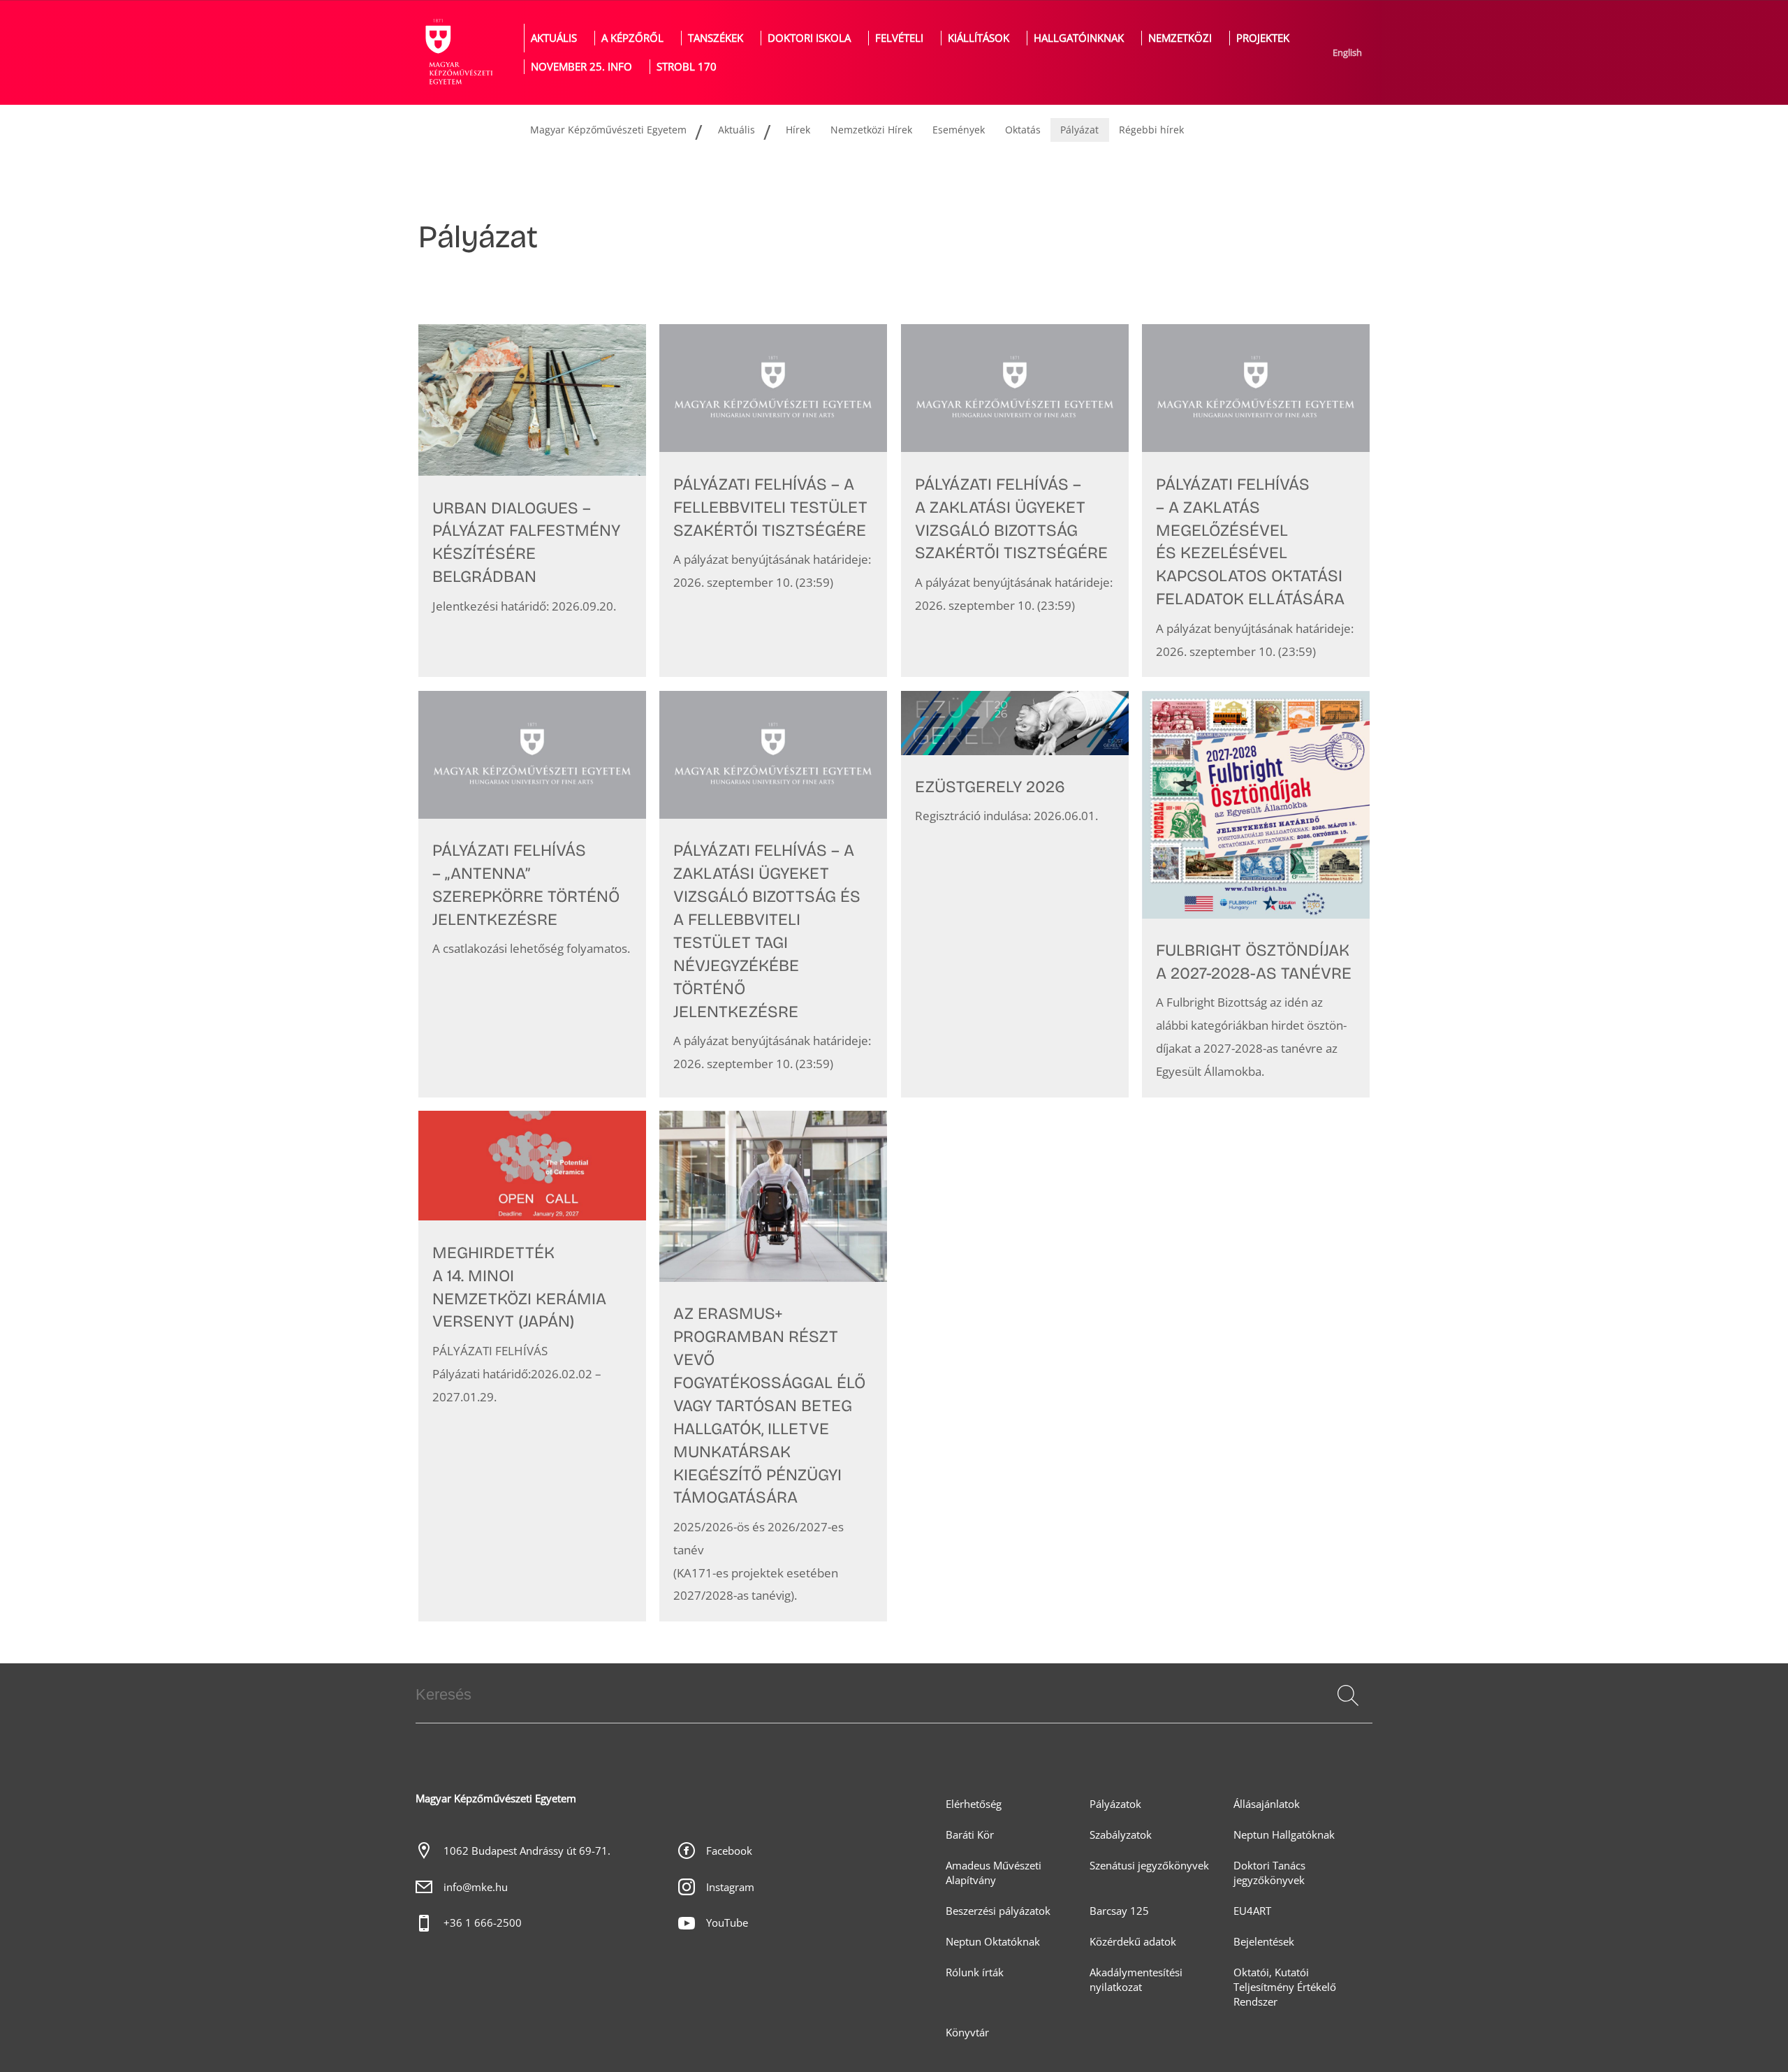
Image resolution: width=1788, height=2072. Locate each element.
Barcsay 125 (1119, 1911)
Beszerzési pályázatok (998, 1911)
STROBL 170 (687, 67)
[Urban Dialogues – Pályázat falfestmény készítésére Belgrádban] (532, 501)
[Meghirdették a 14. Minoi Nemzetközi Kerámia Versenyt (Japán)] (532, 1366)
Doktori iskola (809, 38)
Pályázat (1079, 130)
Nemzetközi (1180, 38)
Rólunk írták (975, 1972)
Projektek (1263, 38)
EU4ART (1252, 1911)
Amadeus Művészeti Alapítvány (994, 1873)
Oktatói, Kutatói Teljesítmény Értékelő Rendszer (1285, 1987)
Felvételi (899, 38)
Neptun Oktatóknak (993, 1942)
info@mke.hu (476, 1887)
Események (959, 130)
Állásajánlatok (1267, 1804)
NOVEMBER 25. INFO (581, 67)
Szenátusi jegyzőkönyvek (1149, 1866)
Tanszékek (716, 38)
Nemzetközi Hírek (871, 130)
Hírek (798, 130)
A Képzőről (632, 38)
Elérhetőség (974, 1804)
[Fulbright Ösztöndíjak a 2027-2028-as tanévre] (1256, 894)
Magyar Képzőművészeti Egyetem (608, 130)
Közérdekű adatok (1133, 1942)
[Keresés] (1348, 1695)
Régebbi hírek (1151, 130)
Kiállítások (979, 38)
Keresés (1347, 1712)
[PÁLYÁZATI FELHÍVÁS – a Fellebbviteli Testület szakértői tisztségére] (773, 501)
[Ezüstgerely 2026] (1015, 894)
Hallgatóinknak (1079, 38)
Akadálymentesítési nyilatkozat (1136, 1980)
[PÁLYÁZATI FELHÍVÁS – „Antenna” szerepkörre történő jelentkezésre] (532, 894)
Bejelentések (1264, 1942)
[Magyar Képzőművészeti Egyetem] (457, 52)
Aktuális (554, 38)
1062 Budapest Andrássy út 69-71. (527, 1851)
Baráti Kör (970, 1835)
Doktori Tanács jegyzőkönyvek (1269, 1873)
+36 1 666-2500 (483, 1923)
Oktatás (1023, 130)
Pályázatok (1115, 1804)
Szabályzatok (1121, 1835)
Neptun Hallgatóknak (1284, 1835)
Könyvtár (967, 2033)
